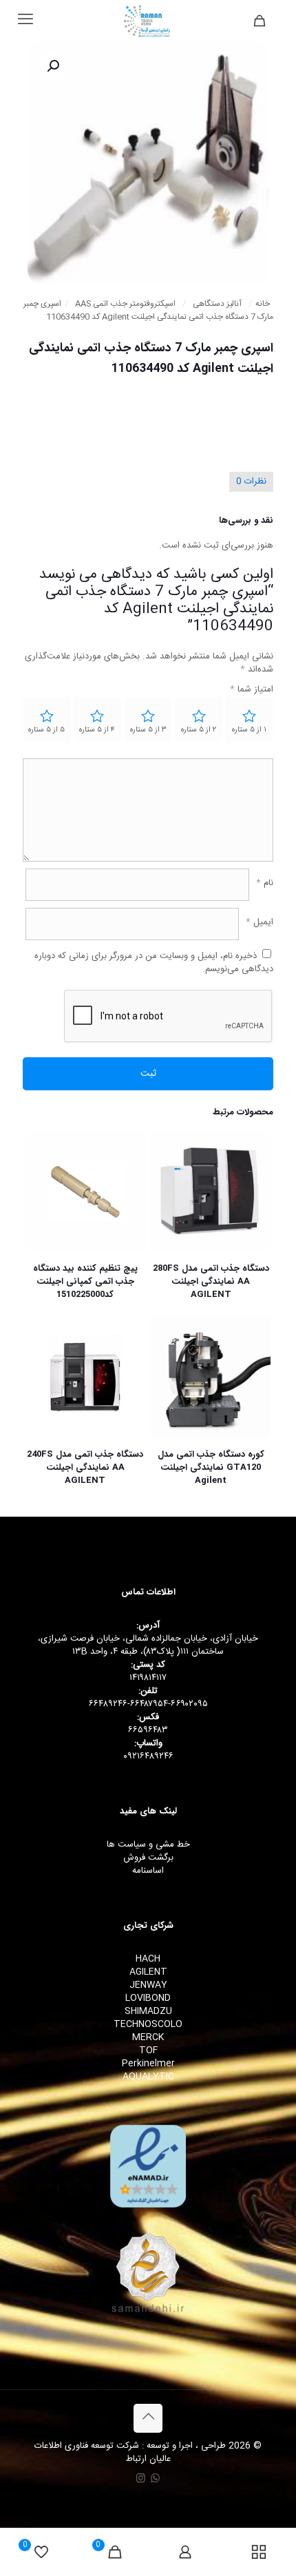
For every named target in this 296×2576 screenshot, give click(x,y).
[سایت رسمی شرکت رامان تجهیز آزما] (148, 21)
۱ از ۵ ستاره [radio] (249, 730)
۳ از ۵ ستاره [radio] (148, 730)
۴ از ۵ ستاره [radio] (97, 730)
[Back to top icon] (148, 2418)
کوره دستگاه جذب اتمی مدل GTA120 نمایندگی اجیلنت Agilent (211, 1467)
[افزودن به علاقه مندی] (167, 1187)
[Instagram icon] (141, 2479)
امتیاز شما (252, 690)
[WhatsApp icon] (155, 2479)
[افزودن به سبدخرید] (167, 1147)
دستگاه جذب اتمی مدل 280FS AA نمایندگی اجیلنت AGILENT (211, 1281)
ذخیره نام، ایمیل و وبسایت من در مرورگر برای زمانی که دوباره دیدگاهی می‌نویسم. (154, 963)
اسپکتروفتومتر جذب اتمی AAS (125, 304)
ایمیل (260, 923)
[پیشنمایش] (167, 1207)
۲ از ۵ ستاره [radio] (199, 730)
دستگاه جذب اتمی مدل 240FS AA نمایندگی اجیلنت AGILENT (85, 1467)
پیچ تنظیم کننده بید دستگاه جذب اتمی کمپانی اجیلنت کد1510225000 (85, 1281)
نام (265, 883)
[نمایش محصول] (167, 1167)
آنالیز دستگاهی (217, 304)
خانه (263, 304)
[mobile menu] (25, 21)
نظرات (251, 481)
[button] (52, 66)
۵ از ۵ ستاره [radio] (46, 730)
